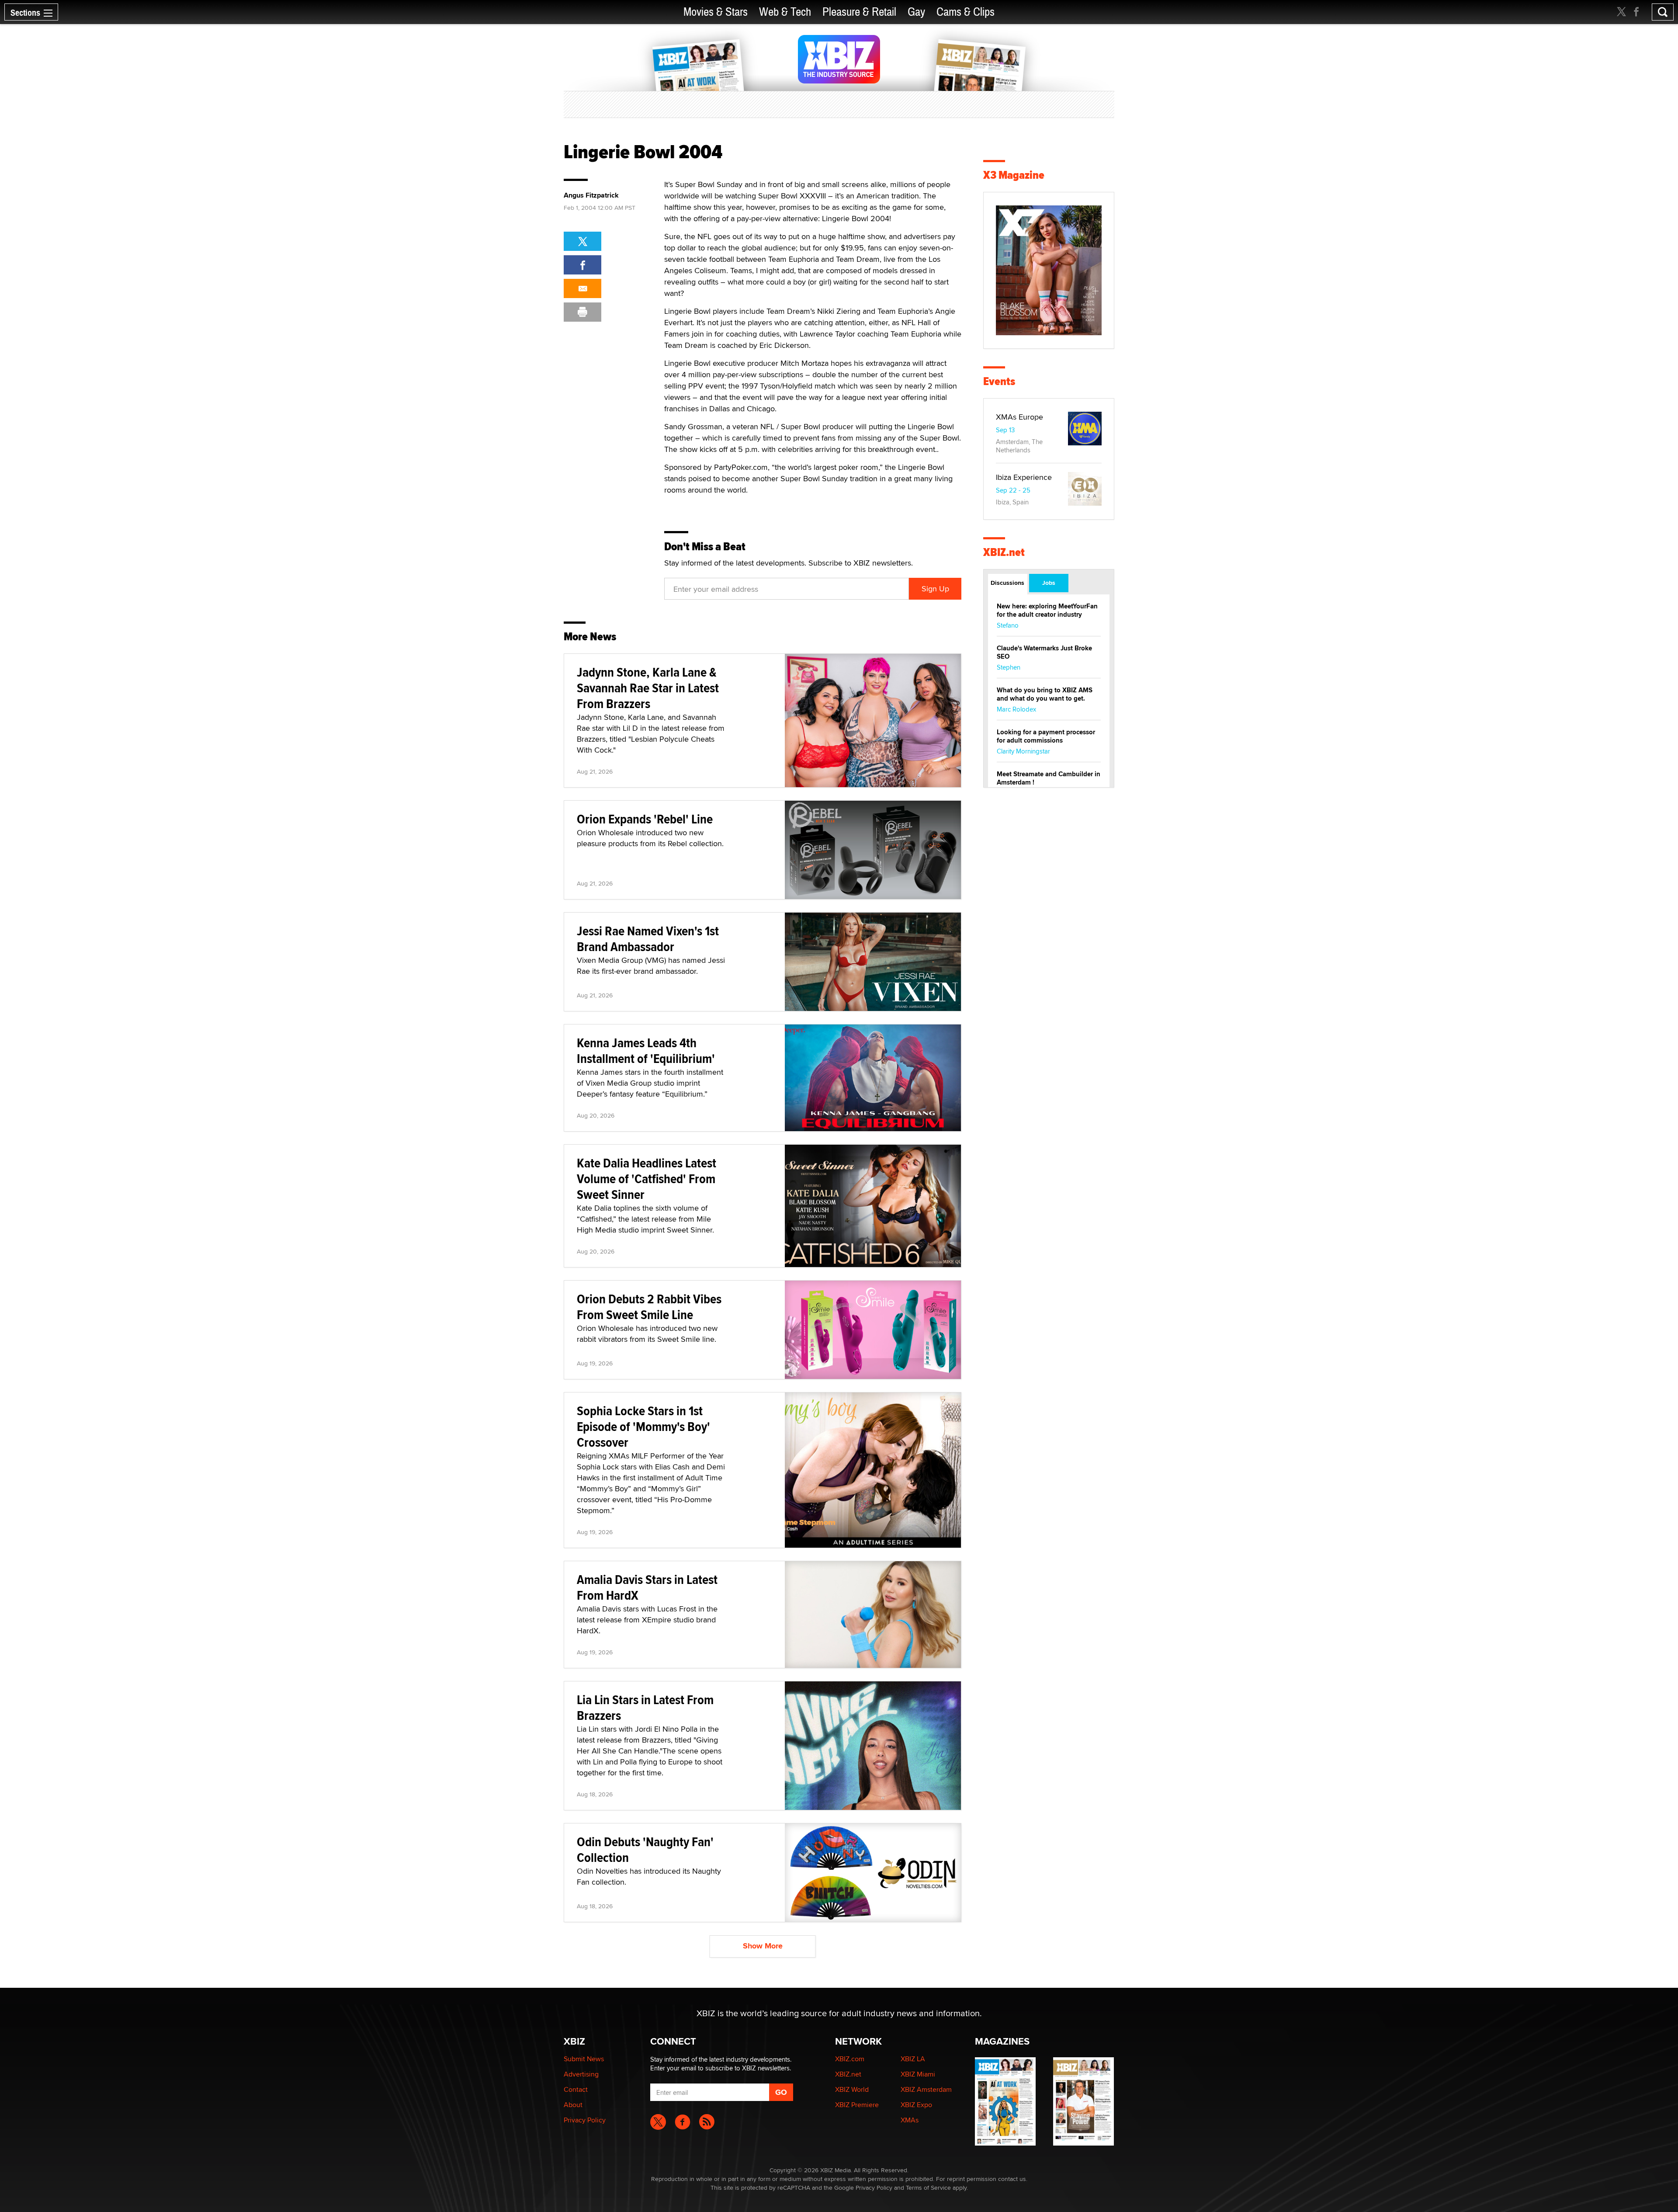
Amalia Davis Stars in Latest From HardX (647, 1587)
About (573, 2105)
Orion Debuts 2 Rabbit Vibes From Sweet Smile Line (649, 1307)
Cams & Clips (966, 12)
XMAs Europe (1019, 417)
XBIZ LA (913, 2059)
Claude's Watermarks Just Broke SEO (1044, 652)
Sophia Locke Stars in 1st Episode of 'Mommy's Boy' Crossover (643, 1426)
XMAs (910, 2120)
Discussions (1007, 583)
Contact (576, 2089)
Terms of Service (928, 2188)
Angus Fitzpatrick (591, 195)
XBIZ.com (850, 2059)
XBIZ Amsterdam (926, 2089)
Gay (916, 12)
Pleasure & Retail (859, 12)
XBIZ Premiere (857, 2105)
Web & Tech (785, 12)
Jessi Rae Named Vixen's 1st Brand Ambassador (648, 939)
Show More (763, 1946)
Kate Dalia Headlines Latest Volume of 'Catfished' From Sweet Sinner (647, 1179)
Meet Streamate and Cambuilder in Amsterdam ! (1049, 778)
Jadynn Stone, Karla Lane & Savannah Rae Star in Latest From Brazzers (648, 688)
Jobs (1049, 583)
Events (999, 381)
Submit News (584, 2059)
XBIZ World (852, 2089)
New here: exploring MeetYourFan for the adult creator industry (1047, 610)
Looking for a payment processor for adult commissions (1046, 736)
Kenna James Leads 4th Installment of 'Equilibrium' (646, 1050)
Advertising (581, 2074)
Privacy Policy (585, 2120)
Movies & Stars (716, 12)
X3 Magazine (1014, 175)
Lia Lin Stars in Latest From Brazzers (645, 1707)
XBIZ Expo (916, 2105)
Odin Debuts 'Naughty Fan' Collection (645, 1849)
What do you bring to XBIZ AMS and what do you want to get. (1045, 694)
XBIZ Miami (918, 2074)
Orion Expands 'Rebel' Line (645, 819)
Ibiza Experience (1024, 477)
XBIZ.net (1004, 552)
